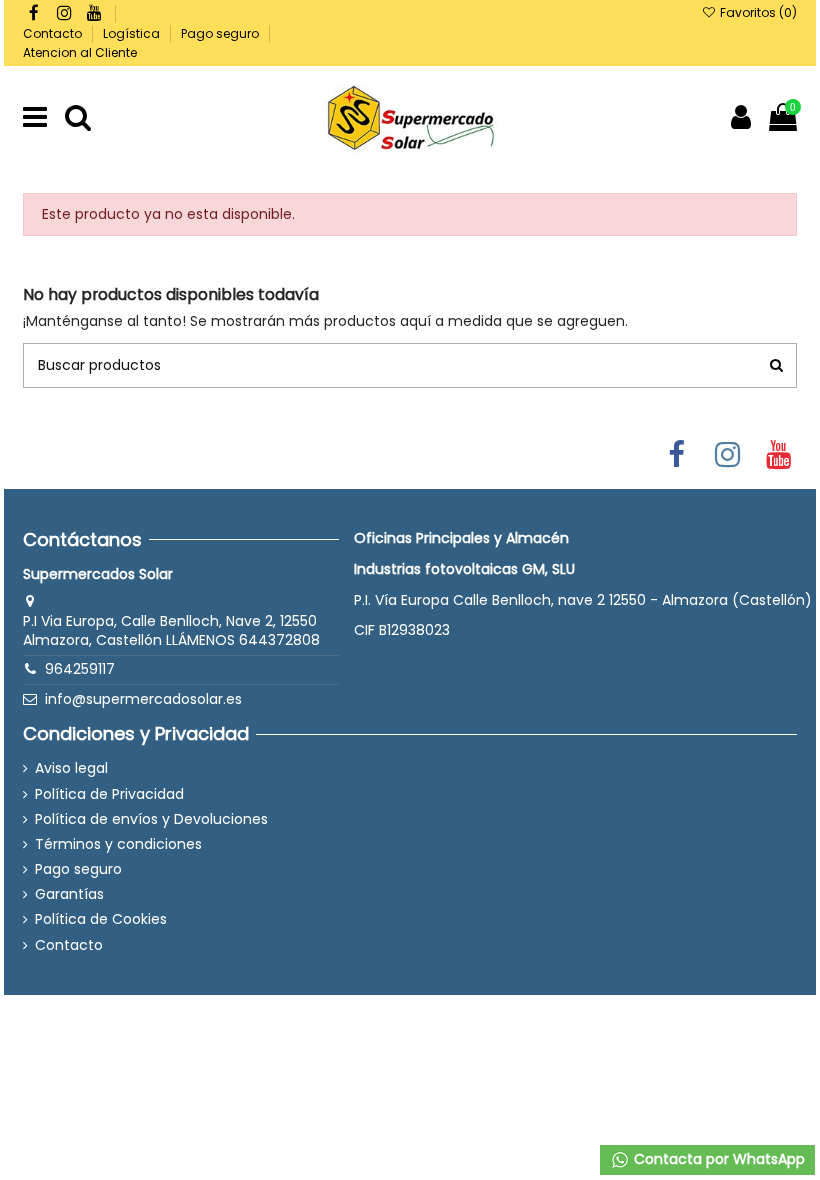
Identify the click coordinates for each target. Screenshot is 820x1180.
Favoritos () (756, 12)
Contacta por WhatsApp (717, 1159)
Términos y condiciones (118, 844)
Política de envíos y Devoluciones (151, 819)
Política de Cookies (101, 919)
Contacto (54, 33)
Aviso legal (71, 768)
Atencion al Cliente (80, 52)
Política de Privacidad (109, 794)
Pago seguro (221, 33)
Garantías (69, 894)
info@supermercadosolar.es (143, 699)
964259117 (80, 669)
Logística (133, 33)
